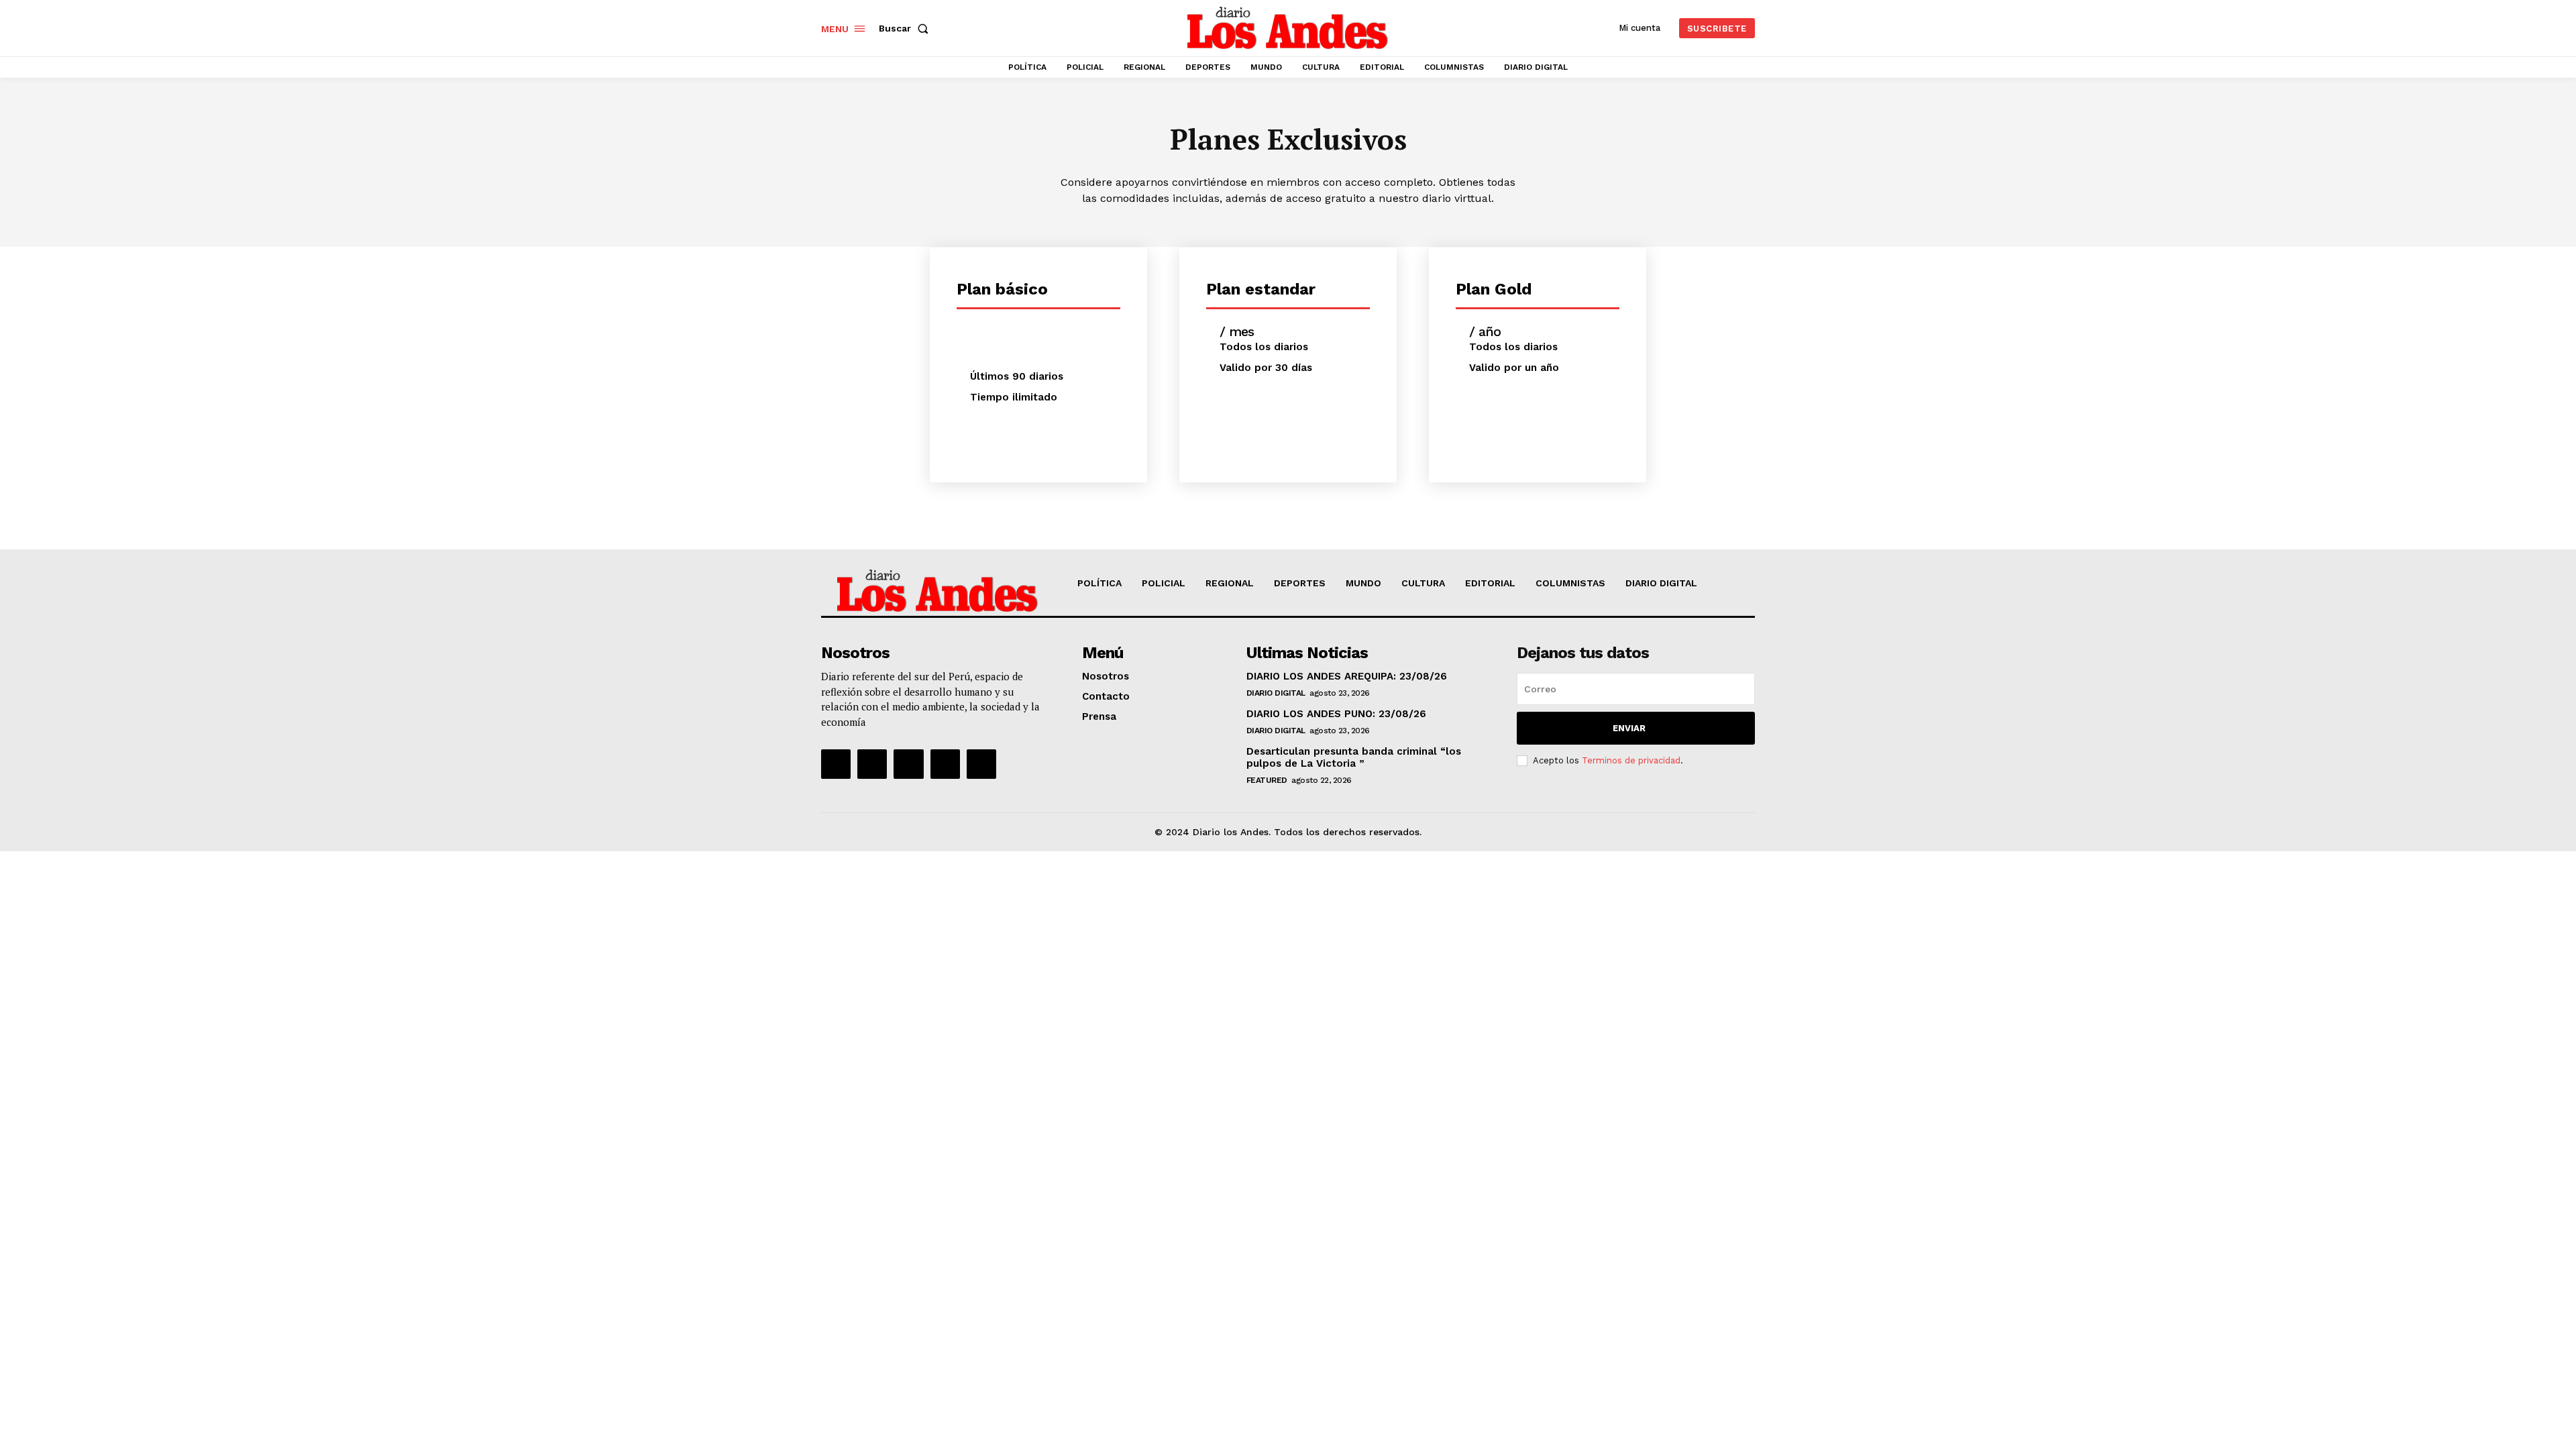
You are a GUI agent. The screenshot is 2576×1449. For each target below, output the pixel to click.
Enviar (1629, 728)
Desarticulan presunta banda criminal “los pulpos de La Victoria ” (1354, 757)
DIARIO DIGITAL (1276, 693)
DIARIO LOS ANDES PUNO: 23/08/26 (1336, 714)
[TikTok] (908, 764)
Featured (1267, 780)
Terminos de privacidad (1631, 760)
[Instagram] (872, 764)
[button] (906, 28)
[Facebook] (836, 764)
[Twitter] (945, 764)
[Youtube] (981, 764)
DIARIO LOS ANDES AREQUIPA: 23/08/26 (1347, 676)
